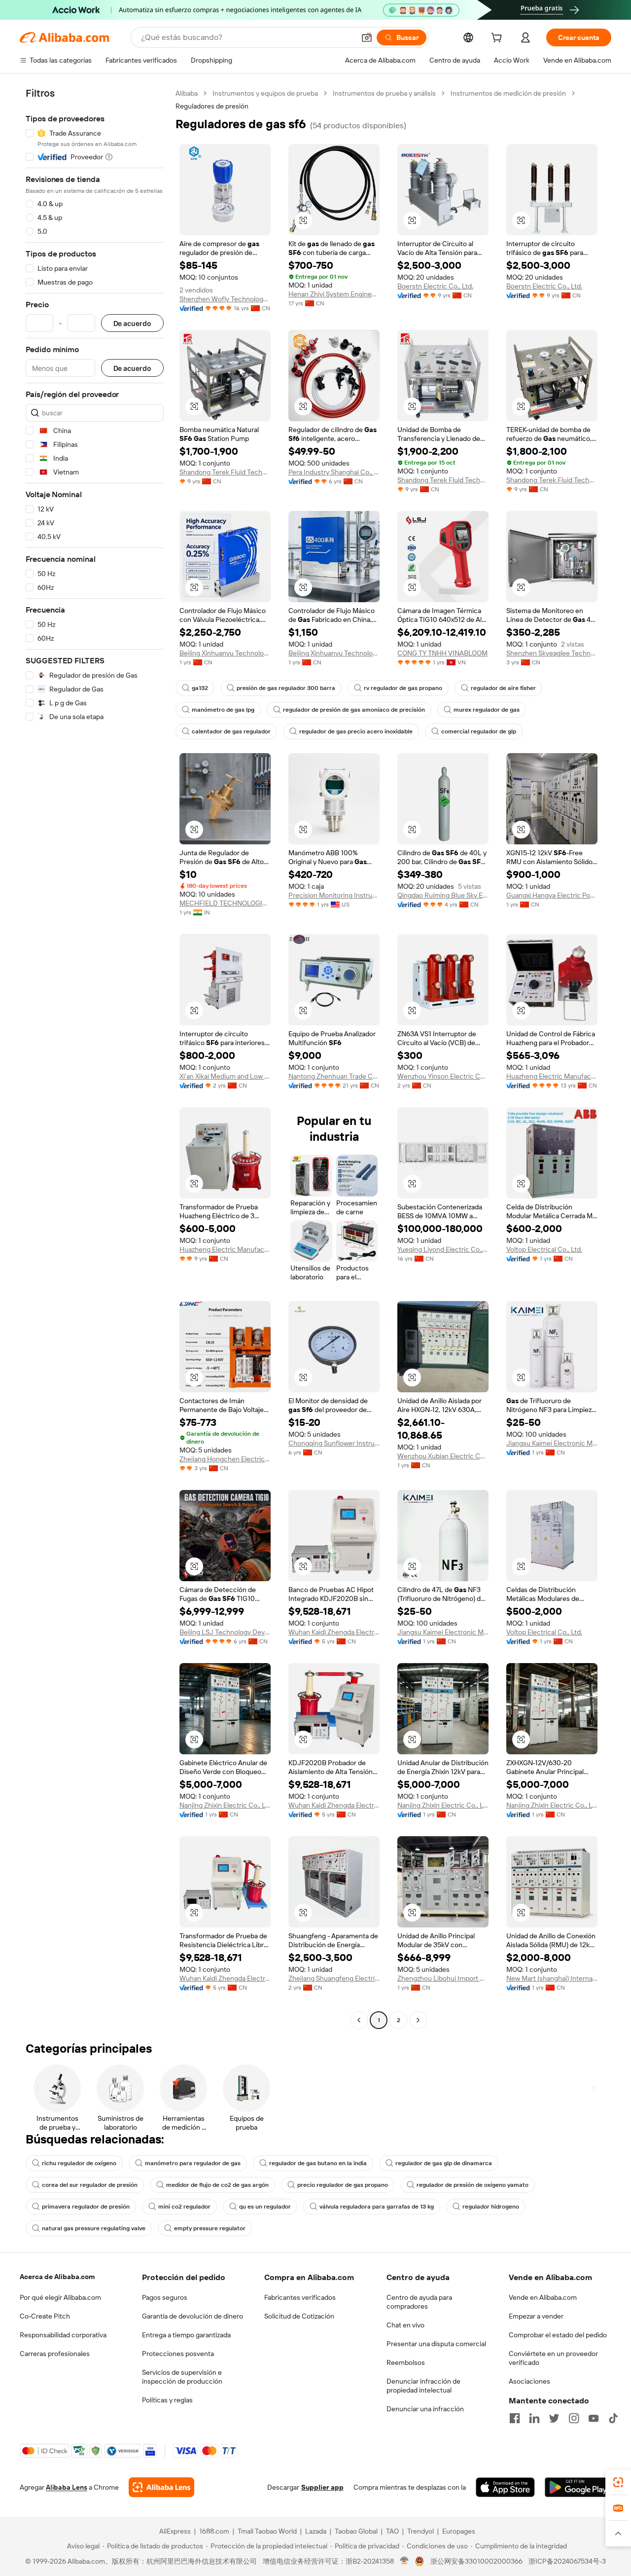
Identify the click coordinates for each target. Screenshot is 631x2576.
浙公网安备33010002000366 (476, 2561)
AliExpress (175, 2531)
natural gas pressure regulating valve (94, 2228)
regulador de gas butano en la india (318, 2163)
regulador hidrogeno (491, 2207)
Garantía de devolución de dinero (193, 2316)
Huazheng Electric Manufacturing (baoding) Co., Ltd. (225, 1249)
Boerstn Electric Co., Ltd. (435, 286)
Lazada (316, 2531)
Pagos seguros (165, 2297)
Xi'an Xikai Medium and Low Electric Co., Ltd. (225, 1076)
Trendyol (421, 2531)
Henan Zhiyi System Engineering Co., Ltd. (334, 294)
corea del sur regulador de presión (90, 2185)
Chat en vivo (405, 2325)
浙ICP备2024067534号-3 (567, 2561)
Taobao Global (356, 2531)
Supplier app (322, 2487)
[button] (367, 37)
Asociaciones (529, 2381)
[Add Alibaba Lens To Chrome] (161, 2487)
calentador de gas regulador (231, 731)
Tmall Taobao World (267, 2531)
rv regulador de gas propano (403, 688)
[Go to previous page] (359, 2020)
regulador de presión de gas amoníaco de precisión (354, 710)
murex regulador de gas (487, 710)
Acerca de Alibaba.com (57, 2277)
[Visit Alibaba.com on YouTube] (594, 2418)
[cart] (498, 39)
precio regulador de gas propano (343, 2185)
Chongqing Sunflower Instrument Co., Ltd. (334, 1443)
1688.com (214, 2531)
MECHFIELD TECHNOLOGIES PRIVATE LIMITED (225, 903)
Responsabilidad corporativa (63, 2335)
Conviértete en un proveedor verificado (553, 2358)
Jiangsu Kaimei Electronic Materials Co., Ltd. (552, 1443)
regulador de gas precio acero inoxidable (356, 731)
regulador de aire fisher (503, 688)
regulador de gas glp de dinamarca (444, 2163)
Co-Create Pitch (45, 2316)
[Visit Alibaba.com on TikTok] (613, 2418)
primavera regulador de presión (86, 2207)
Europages (459, 2531)
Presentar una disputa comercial (436, 2344)
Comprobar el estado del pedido (558, 2335)
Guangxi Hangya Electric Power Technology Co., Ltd (552, 895)
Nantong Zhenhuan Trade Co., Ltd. (334, 1076)
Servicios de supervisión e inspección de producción (182, 2377)
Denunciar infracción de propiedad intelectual (423, 2386)
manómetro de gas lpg (223, 710)
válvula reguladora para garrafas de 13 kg (377, 2207)
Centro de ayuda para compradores (419, 2302)
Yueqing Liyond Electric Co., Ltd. (443, 1249)
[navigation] (95, 1058)
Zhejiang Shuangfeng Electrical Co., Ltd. (334, 1978)
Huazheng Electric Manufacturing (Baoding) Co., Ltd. (552, 1076)
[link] (618, 2482)
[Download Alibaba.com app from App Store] (505, 2487)
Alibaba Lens (67, 2487)
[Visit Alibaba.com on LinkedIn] (534, 2418)
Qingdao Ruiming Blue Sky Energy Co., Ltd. (443, 895)
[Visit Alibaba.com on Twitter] (554, 2418)
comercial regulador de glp (479, 731)
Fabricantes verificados (300, 2297)
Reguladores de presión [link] (212, 106)
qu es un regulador (265, 2207)
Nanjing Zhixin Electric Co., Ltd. (225, 1805)
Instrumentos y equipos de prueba (265, 93)
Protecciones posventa (178, 2354)
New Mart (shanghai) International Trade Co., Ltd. (552, 1978)
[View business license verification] (404, 2561)
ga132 (200, 688)
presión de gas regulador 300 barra (286, 688)
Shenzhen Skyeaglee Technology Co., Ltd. (552, 653)
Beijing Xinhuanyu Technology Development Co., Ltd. (225, 653)
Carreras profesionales (55, 2354)
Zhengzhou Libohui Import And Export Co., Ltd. (443, 1978)
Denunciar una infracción (425, 2409)
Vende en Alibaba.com (543, 2297)
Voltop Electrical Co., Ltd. (544, 1249)
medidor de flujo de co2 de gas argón (217, 2185)
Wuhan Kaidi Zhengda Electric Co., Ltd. (334, 1632)
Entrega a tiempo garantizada (186, 2335)
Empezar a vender (536, 2316)
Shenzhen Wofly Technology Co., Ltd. (225, 299)
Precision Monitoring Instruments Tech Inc (334, 895)
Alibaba (187, 93)
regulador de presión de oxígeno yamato (473, 2185)
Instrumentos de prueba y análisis (384, 93)
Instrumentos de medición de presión (508, 93)
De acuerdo (132, 323)
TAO (392, 2531)
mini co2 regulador (184, 2207)
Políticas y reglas (167, 2400)
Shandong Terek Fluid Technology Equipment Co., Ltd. (225, 472)
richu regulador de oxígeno (79, 2163)
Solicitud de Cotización (299, 2316)
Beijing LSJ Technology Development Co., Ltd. (225, 1632)
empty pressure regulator (210, 2228)
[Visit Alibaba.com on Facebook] (515, 2418)
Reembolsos (406, 2362)
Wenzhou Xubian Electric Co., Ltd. (443, 1456)
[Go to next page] (418, 2020)
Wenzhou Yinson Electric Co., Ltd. (443, 1076)
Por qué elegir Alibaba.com (60, 2297)
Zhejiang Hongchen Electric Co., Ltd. (225, 1459)
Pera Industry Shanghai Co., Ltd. (334, 472)
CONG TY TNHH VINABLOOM (442, 653)
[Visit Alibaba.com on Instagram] (574, 2418)
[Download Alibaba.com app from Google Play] (578, 2487)
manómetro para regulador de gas (193, 2163)
